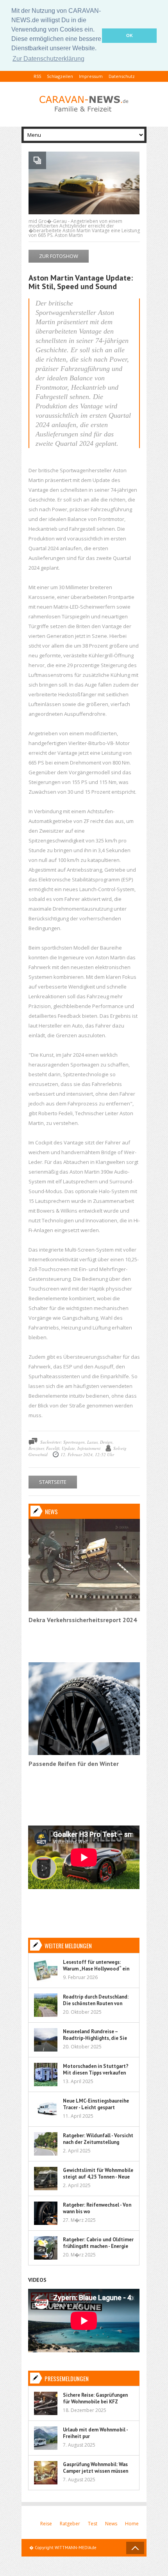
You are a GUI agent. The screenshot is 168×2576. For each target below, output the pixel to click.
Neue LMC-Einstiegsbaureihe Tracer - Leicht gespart (96, 2104)
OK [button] (130, 35)
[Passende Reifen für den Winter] (84, 1753)
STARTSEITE (53, 1482)
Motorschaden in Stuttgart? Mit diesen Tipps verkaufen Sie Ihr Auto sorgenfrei (96, 2073)
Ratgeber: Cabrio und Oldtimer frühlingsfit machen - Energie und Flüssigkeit (98, 2246)
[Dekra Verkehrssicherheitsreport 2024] (84, 1609)
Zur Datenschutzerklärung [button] (48, 59)
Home (132, 2524)
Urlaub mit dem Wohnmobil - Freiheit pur (95, 2433)
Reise (46, 2524)
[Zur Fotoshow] (84, 213)
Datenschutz (122, 76)
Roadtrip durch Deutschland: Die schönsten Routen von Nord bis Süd (96, 2003)
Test (93, 2524)
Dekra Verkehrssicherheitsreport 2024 (83, 1620)
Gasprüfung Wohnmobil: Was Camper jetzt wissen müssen (96, 2468)
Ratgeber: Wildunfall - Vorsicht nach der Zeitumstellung (98, 2139)
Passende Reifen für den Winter (74, 1764)
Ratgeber (70, 2524)
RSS (37, 76)
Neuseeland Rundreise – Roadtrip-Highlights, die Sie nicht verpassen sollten (95, 2038)
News (111, 2524)
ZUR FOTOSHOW (59, 256)
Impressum (91, 76)
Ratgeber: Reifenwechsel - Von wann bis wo (97, 2208)
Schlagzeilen (60, 76)
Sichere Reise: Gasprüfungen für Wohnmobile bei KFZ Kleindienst (95, 2402)
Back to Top (135, 2548)
